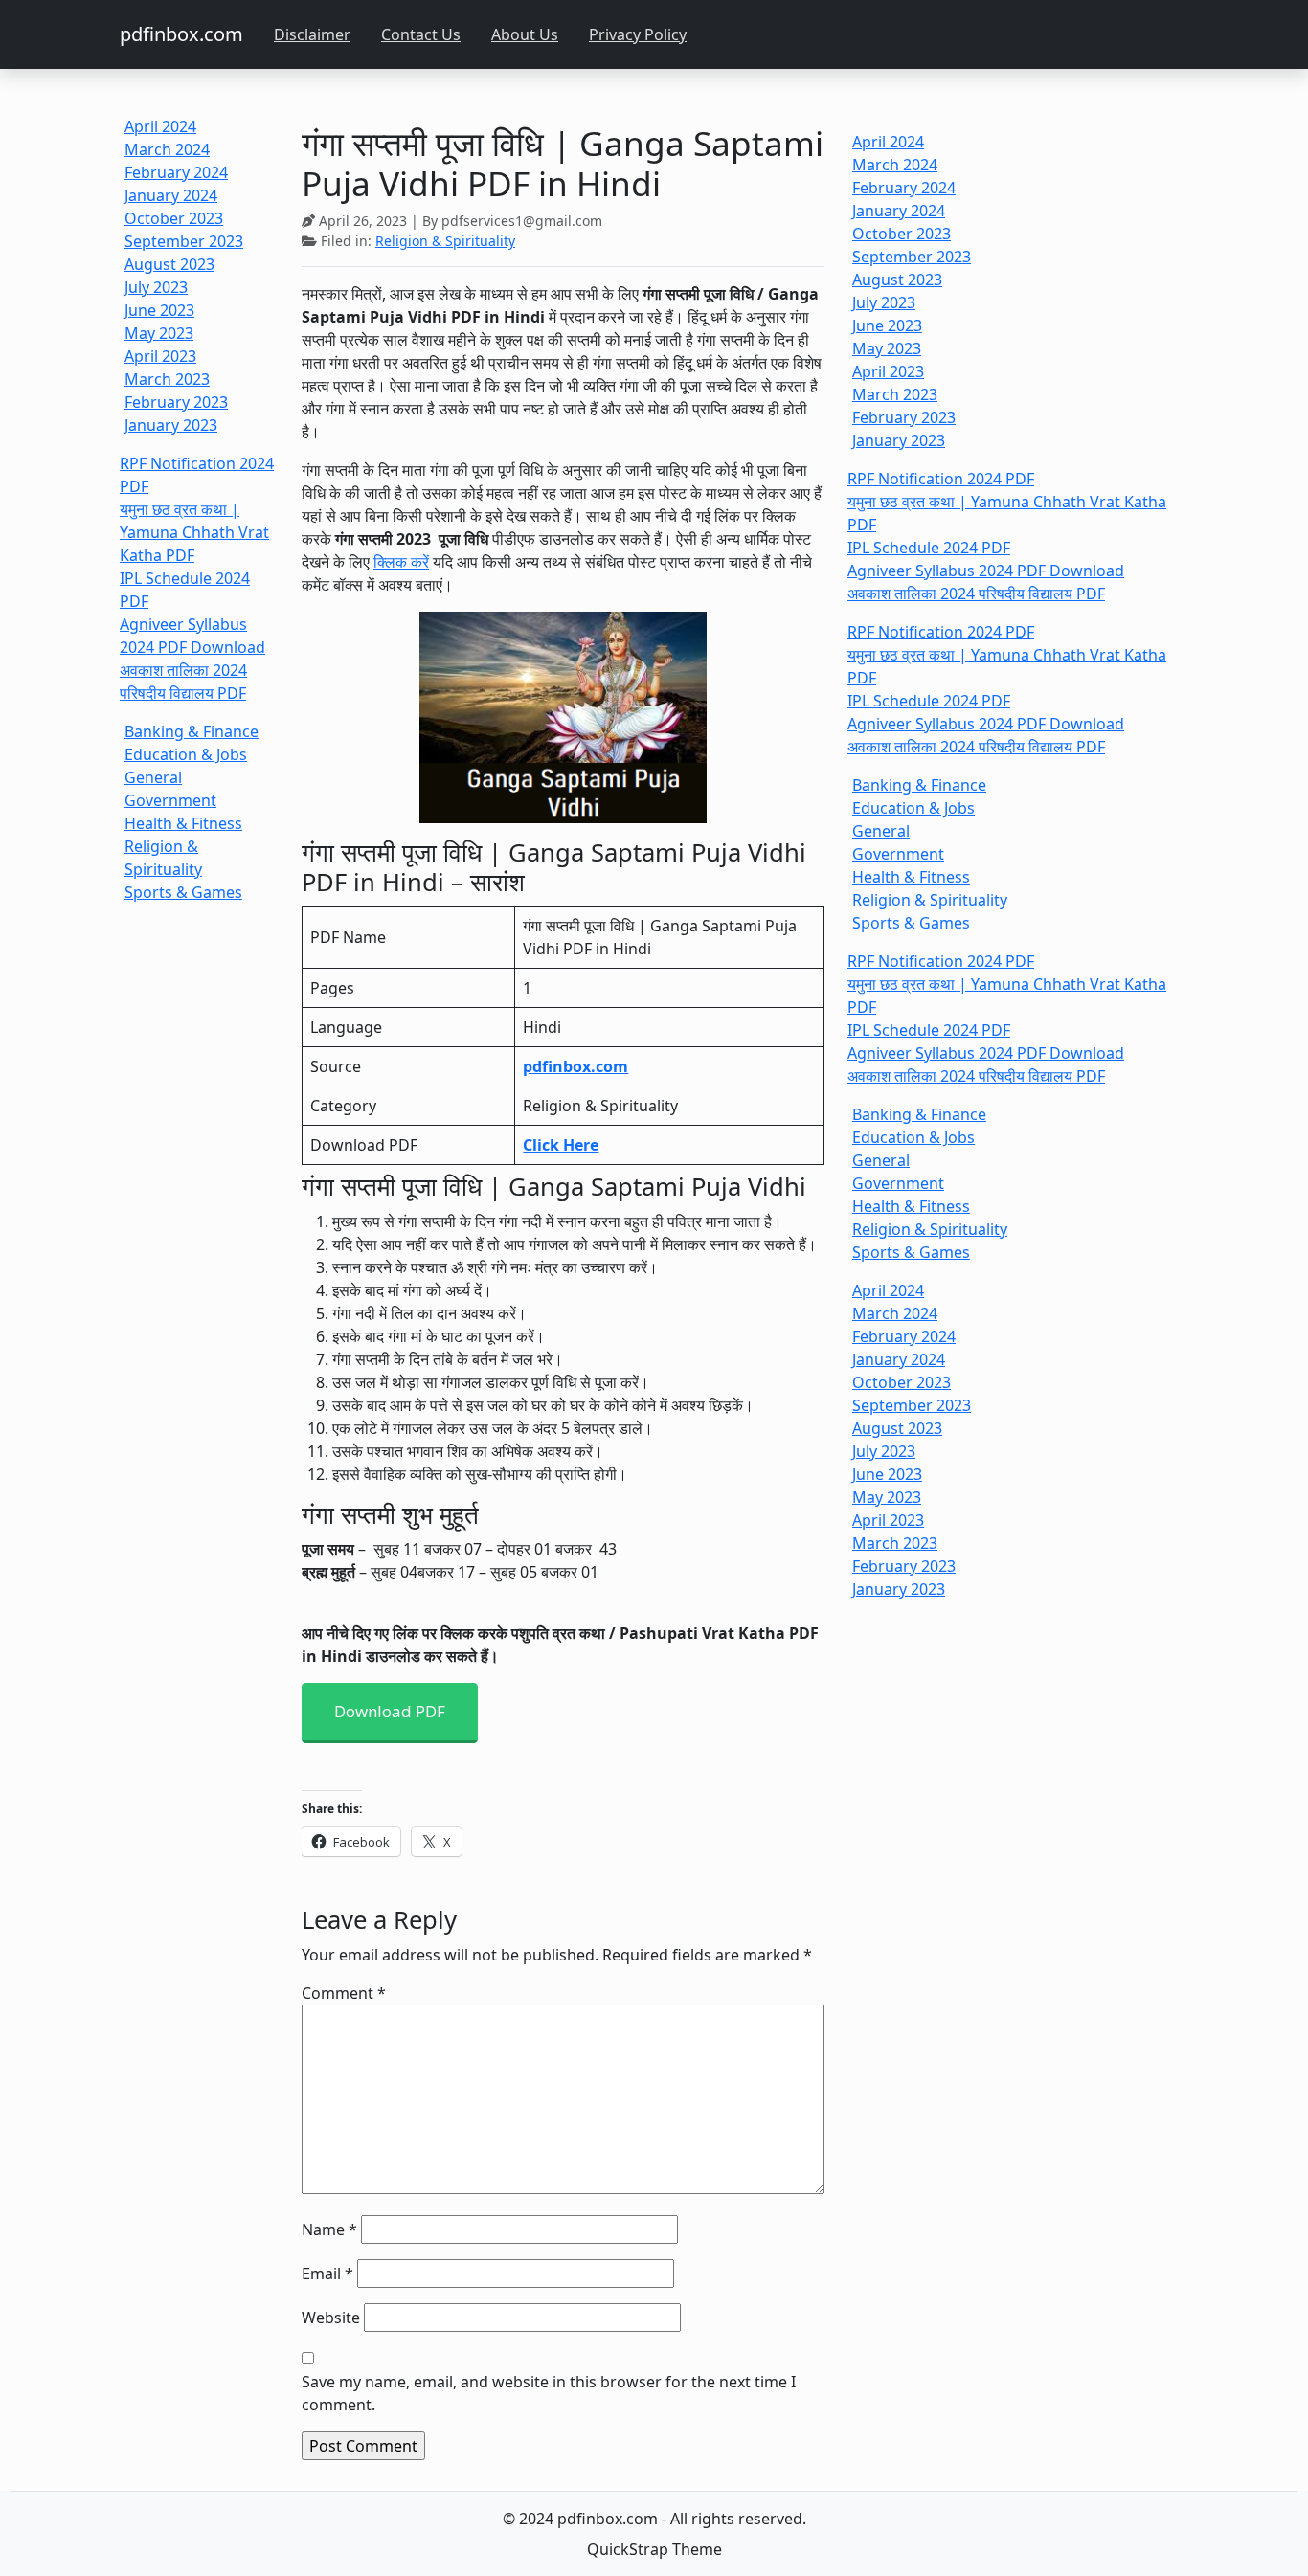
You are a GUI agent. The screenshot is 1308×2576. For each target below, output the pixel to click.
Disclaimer (312, 34)
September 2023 (184, 241)
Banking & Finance (192, 731)
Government (170, 800)
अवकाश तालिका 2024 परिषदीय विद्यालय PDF (976, 594)
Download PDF (390, 1711)
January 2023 (171, 425)
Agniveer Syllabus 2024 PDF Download (986, 571)
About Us (525, 34)
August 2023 (169, 264)
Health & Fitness (183, 823)
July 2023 (156, 287)
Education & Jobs (186, 754)
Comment (344, 1993)
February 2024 (176, 172)
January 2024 (171, 195)
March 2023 (167, 379)
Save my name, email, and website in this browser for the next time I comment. (549, 2393)
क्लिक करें (401, 562)
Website (331, 2318)
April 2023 (160, 356)
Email (327, 2274)
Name (329, 2229)
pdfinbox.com (181, 34)
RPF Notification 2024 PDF (941, 479)
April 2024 (160, 126)
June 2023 (159, 310)
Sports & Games (183, 892)
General (153, 777)
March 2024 (167, 149)
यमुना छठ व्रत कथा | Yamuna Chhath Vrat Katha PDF (194, 532)
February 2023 (176, 402)
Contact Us (421, 34)
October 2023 (174, 218)
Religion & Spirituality (445, 241)
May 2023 (159, 333)
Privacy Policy (638, 34)
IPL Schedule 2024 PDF (929, 548)
